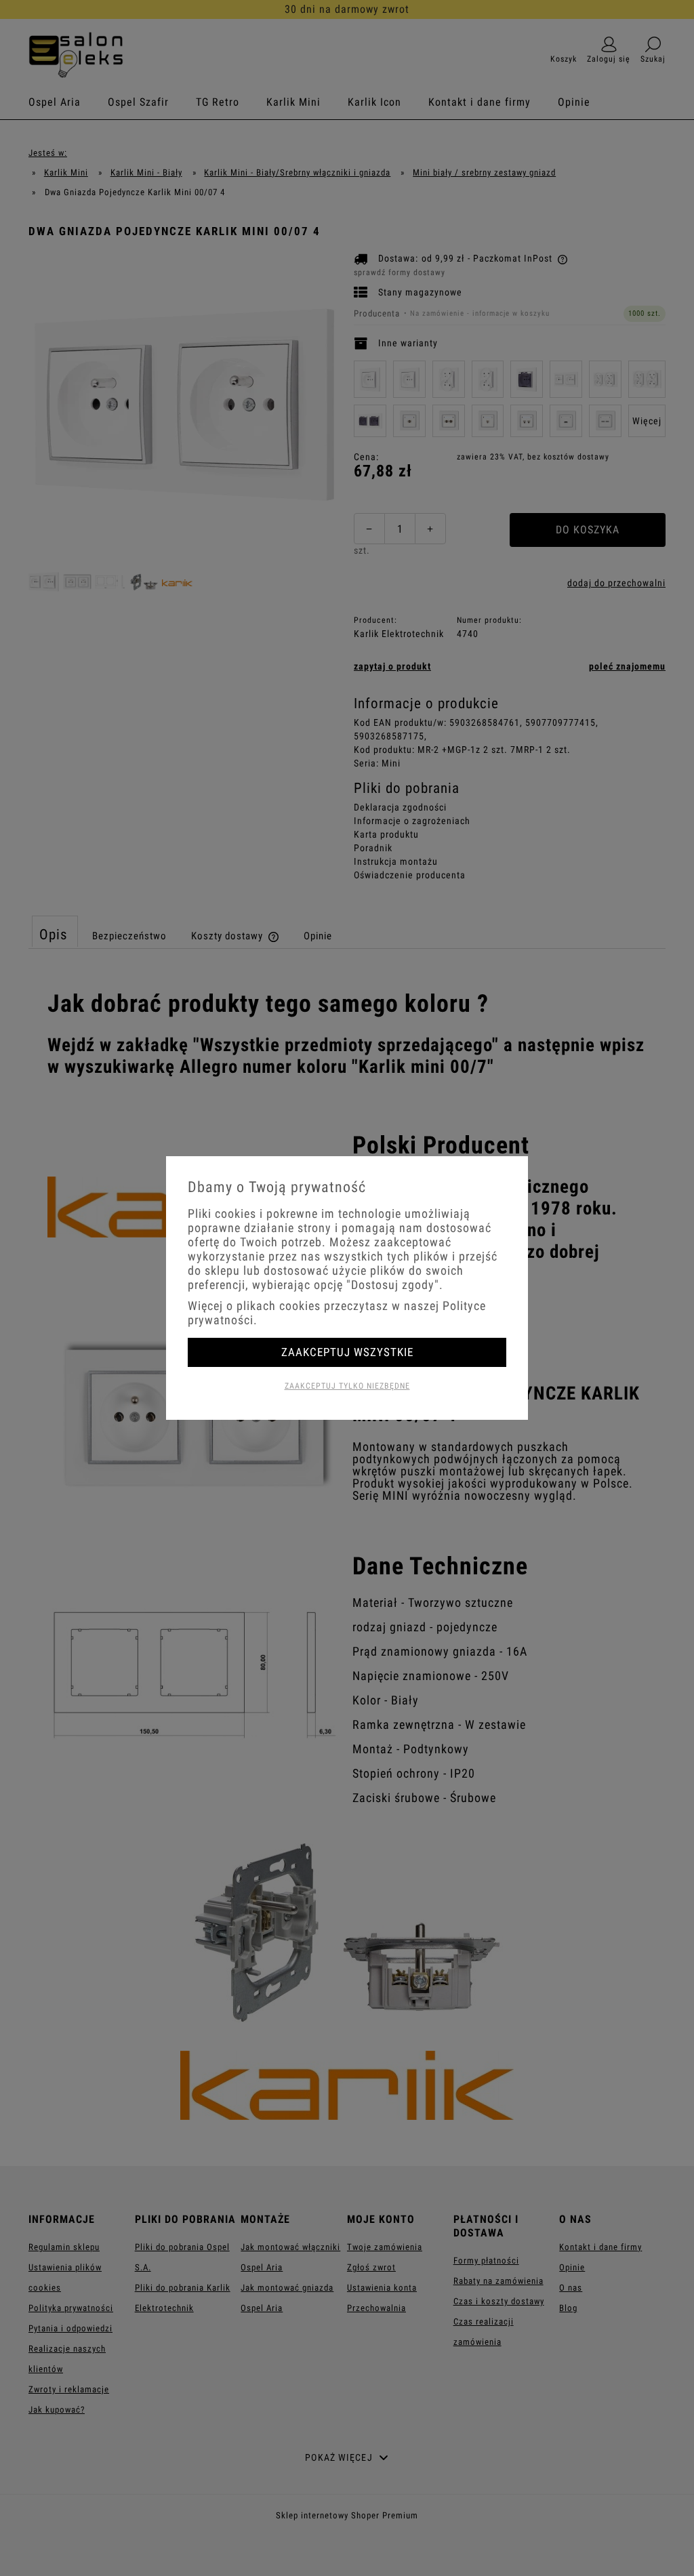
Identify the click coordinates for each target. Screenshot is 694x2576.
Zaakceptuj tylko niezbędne (347, 1386)
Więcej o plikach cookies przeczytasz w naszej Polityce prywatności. (337, 1313)
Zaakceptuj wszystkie (347, 1352)
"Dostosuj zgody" (393, 1285)
